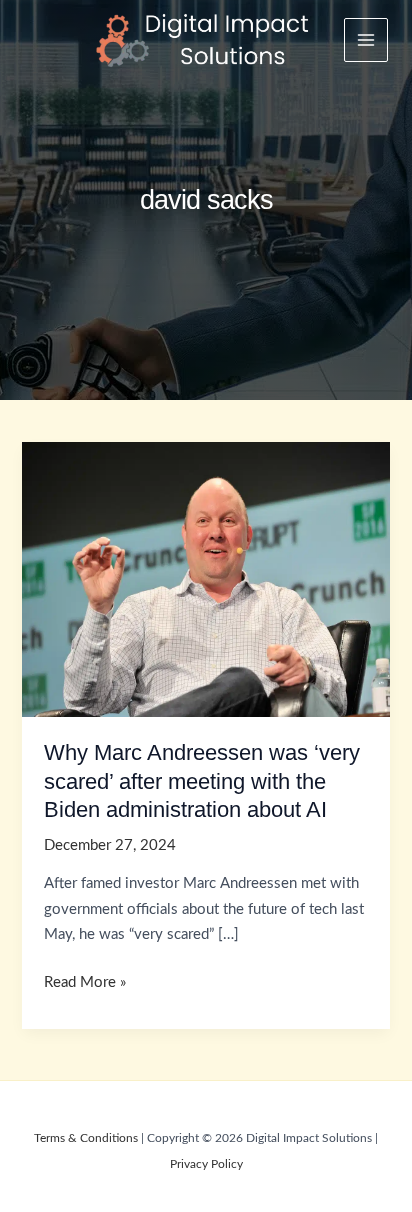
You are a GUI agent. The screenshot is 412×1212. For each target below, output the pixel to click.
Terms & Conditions (86, 1138)
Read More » (85, 985)
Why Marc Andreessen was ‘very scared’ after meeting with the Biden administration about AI (202, 781)
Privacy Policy (206, 1164)
